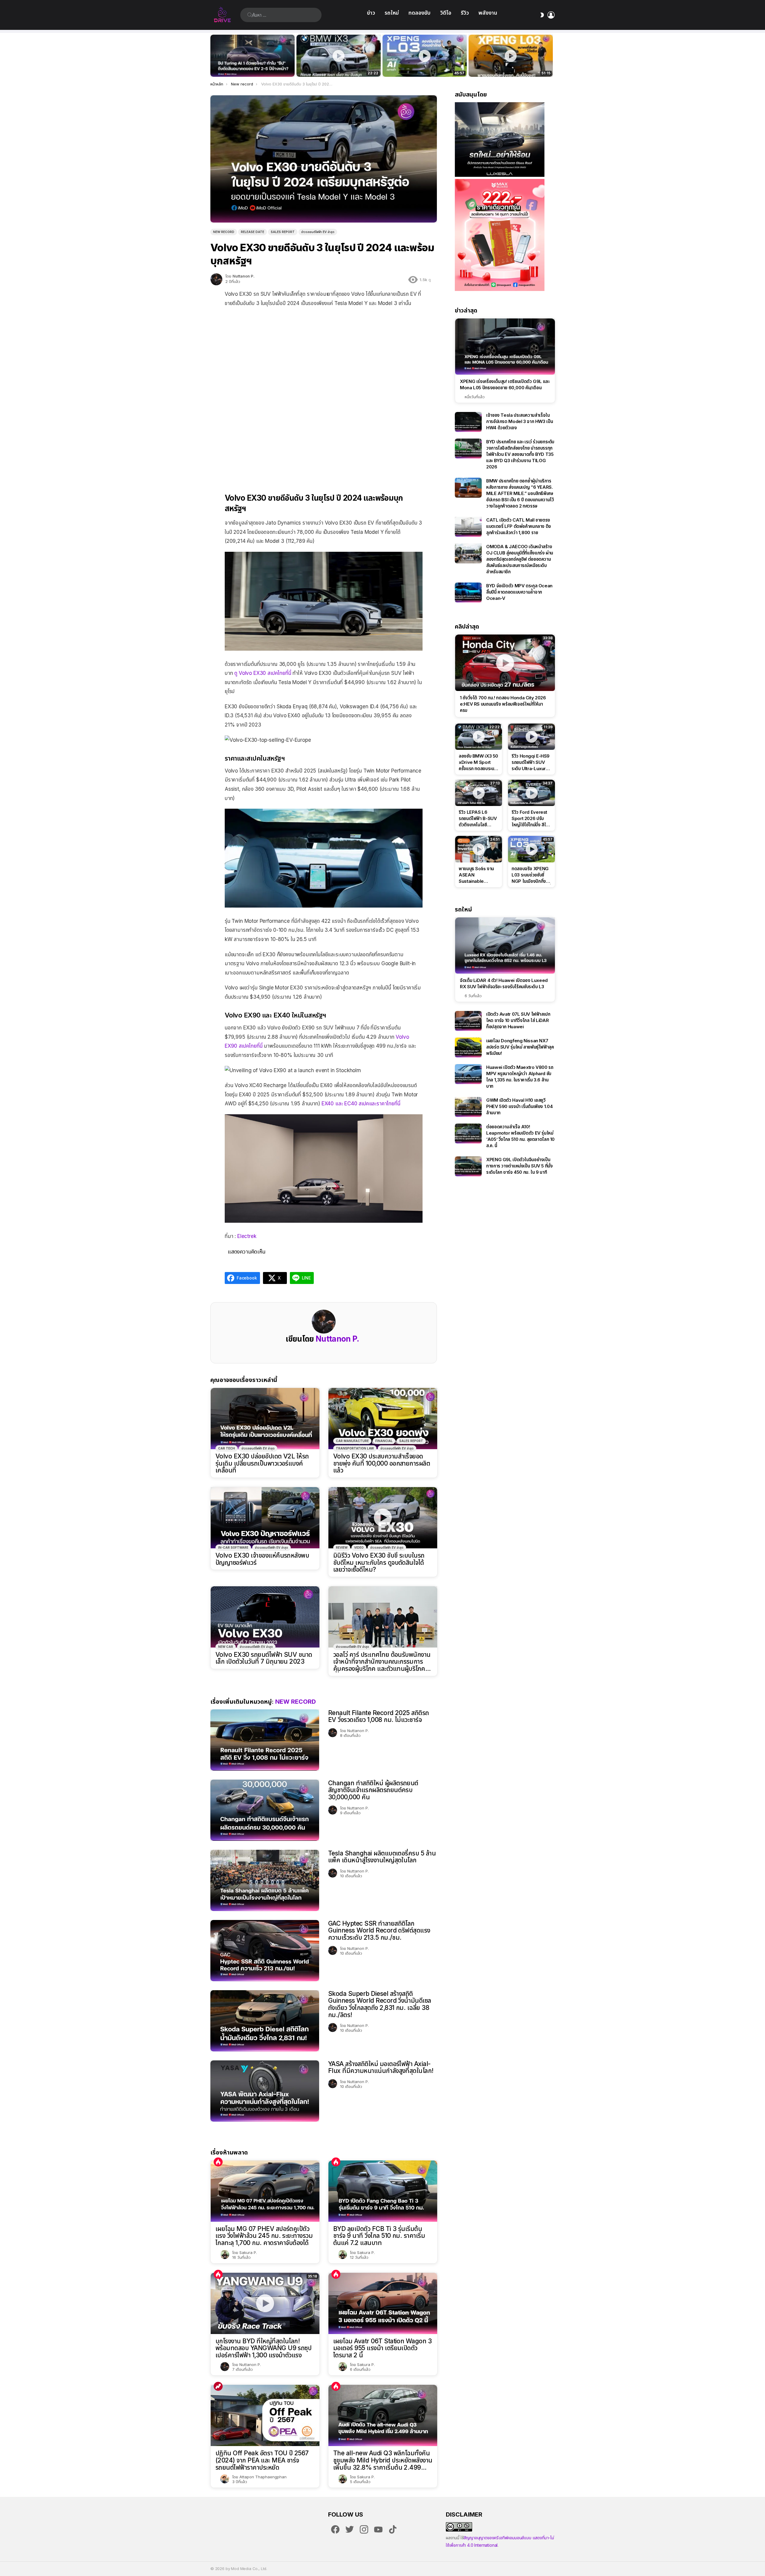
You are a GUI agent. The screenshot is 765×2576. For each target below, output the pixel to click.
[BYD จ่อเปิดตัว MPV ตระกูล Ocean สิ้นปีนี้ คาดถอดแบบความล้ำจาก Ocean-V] (468, 593)
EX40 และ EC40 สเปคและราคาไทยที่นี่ (361, 1104)
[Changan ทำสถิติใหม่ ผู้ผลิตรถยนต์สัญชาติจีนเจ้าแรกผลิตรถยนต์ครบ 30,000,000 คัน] (265, 1810)
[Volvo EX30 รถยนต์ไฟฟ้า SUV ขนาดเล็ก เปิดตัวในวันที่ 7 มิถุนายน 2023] (265, 1617)
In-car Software (233, 1547)
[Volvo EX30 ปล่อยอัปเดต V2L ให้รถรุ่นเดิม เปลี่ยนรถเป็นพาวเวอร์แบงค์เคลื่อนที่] (265, 1419)
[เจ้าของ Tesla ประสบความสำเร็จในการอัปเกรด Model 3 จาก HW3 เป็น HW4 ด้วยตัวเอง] (468, 422)
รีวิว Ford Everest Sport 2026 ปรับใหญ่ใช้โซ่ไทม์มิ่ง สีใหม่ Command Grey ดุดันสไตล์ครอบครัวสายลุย (531, 819)
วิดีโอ (446, 13)
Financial (384, 1441)
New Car (226, 1647)
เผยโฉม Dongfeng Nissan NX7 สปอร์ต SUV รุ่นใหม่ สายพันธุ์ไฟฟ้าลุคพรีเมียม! (520, 1047)
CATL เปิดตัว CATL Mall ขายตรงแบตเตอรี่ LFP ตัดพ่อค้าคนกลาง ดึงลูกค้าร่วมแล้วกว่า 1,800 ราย (519, 526)
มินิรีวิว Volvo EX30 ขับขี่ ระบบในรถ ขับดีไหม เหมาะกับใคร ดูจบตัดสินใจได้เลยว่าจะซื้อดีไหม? (379, 1563)
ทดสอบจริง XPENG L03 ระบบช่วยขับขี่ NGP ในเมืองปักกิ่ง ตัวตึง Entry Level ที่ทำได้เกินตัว (421, 66)
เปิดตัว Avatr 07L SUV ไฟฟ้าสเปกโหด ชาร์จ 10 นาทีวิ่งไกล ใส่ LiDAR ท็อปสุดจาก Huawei (518, 1020)
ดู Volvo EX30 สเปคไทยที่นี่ (263, 673)
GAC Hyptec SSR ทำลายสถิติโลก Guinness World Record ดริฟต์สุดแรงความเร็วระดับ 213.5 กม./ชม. (379, 1930)
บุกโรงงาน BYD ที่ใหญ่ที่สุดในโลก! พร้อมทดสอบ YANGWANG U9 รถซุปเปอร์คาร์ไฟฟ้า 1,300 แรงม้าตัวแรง (263, 2348)
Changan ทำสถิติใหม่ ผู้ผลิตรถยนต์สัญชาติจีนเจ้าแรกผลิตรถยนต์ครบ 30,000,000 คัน (373, 1790)
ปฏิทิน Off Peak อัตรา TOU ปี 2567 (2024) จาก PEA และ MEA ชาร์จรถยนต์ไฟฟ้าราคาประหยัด (262, 2460)
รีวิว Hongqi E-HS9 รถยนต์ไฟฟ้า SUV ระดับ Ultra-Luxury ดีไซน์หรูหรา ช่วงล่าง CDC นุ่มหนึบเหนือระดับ (531, 762)
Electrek (247, 1236)
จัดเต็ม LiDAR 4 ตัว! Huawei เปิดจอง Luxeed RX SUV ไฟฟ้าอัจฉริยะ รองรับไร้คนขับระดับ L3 (504, 983)
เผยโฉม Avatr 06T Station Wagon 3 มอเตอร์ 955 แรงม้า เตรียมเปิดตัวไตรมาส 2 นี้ (382, 2348)
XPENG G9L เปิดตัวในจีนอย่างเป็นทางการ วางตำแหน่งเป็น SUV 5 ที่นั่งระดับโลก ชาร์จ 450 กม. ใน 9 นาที (520, 1166)
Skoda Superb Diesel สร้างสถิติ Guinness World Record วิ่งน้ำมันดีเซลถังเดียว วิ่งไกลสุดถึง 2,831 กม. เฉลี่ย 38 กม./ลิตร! (380, 2004)
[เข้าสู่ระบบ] (551, 15)
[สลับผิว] (542, 15)
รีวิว (465, 13)
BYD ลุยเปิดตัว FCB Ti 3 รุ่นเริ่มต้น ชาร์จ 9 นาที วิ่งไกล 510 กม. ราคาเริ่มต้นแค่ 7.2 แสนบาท (379, 2236)
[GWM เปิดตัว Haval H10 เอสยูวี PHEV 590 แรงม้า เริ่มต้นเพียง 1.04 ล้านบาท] (468, 1107)
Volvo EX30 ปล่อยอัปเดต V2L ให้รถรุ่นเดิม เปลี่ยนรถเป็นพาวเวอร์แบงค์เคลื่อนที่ (262, 1463)
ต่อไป (552, 56)
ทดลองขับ (420, 13)
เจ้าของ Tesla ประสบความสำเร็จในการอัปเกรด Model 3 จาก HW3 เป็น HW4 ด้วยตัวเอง (520, 421)
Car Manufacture (352, 1441)
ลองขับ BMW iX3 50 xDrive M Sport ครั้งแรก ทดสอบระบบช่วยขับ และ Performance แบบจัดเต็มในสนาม (335, 66)
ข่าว (371, 13)
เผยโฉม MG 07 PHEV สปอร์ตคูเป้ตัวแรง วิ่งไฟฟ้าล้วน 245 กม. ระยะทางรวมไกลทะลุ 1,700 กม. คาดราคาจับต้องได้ (264, 2236)
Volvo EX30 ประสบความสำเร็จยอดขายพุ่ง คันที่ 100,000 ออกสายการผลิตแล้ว (382, 1463)
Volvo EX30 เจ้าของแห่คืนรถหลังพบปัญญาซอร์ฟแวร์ (262, 1559)
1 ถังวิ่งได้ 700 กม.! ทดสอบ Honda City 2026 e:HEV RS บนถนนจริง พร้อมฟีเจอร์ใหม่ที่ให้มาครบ (503, 704)
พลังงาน (488, 13)
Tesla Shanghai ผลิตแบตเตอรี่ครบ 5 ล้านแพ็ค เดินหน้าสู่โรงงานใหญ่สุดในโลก (382, 1857)
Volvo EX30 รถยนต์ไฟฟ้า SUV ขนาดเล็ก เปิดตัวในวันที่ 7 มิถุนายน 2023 (264, 1658)
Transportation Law (355, 1448)
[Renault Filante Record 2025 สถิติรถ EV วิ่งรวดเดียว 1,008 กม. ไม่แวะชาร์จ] (265, 1740)
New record (296, 1702)
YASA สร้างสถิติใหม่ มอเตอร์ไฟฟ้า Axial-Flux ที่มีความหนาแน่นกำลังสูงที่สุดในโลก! (381, 2067)
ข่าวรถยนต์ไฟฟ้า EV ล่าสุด (258, 1448)
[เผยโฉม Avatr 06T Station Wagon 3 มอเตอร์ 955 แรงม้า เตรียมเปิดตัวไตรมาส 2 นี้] (383, 2303)
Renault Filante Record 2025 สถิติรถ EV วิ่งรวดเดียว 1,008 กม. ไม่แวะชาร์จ (379, 1716)
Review (342, 1547)
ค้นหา (250, 15)
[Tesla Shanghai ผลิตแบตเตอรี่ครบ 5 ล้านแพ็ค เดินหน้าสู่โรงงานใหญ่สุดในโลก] (265, 1880)
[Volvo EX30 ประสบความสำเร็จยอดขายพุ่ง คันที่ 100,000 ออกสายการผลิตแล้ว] (383, 1419)
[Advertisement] (324, 351)
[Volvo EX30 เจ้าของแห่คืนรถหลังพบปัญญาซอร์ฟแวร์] (265, 1518)
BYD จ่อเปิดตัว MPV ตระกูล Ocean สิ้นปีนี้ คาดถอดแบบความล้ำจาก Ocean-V (519, 592)
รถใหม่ (392, 13)
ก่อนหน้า (213, 56)
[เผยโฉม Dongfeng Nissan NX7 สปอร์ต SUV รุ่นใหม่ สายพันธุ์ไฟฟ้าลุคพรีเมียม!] (468, 1048)
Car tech (227, 1448)
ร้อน (218, 2162)
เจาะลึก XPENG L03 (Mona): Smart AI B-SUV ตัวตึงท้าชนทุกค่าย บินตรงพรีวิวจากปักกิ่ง (511, 66)
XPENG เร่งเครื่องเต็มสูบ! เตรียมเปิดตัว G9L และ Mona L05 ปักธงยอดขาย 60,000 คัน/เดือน (505, 384)
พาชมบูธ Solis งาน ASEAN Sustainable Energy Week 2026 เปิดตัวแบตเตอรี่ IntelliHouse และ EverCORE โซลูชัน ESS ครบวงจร (476, 875)
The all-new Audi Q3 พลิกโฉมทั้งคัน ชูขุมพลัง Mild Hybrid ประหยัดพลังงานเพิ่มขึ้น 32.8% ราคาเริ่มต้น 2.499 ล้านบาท (383, 2460)
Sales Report (411, 1441)
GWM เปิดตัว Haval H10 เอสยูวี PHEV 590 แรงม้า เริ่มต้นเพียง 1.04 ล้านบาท (519, 1106)
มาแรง (218, 2386)
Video (359, 1547)
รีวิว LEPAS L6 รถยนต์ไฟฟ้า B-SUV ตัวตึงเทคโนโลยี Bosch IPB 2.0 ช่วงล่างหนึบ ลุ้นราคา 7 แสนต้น (478, 819)
